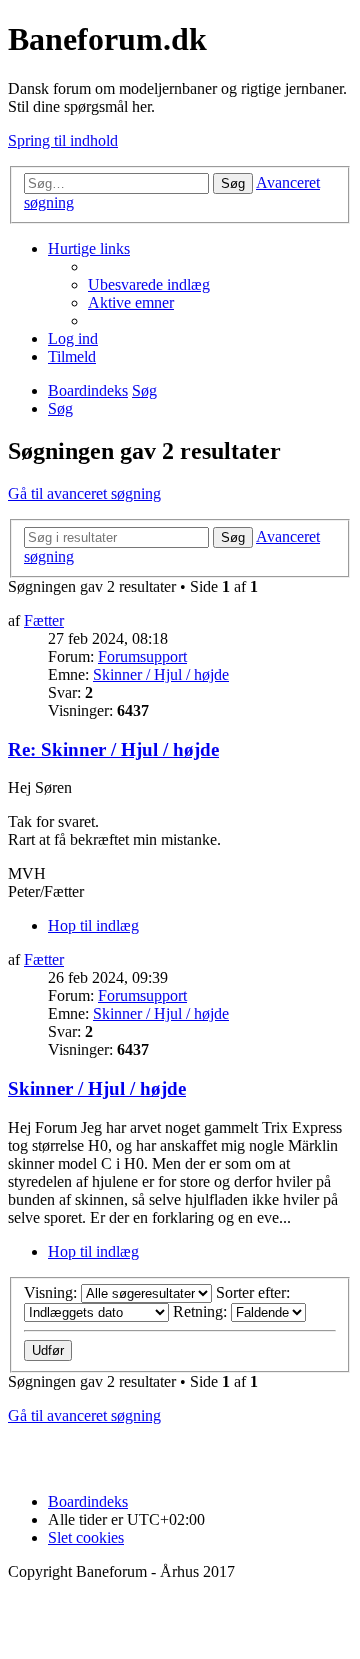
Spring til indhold (63, 140)
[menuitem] (149, 284)
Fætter (44, 620)
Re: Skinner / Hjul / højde (113, 749)
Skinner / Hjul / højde (161, 674)
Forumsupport (142, 656)
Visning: (52, 1292)
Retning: (202, 1311)
